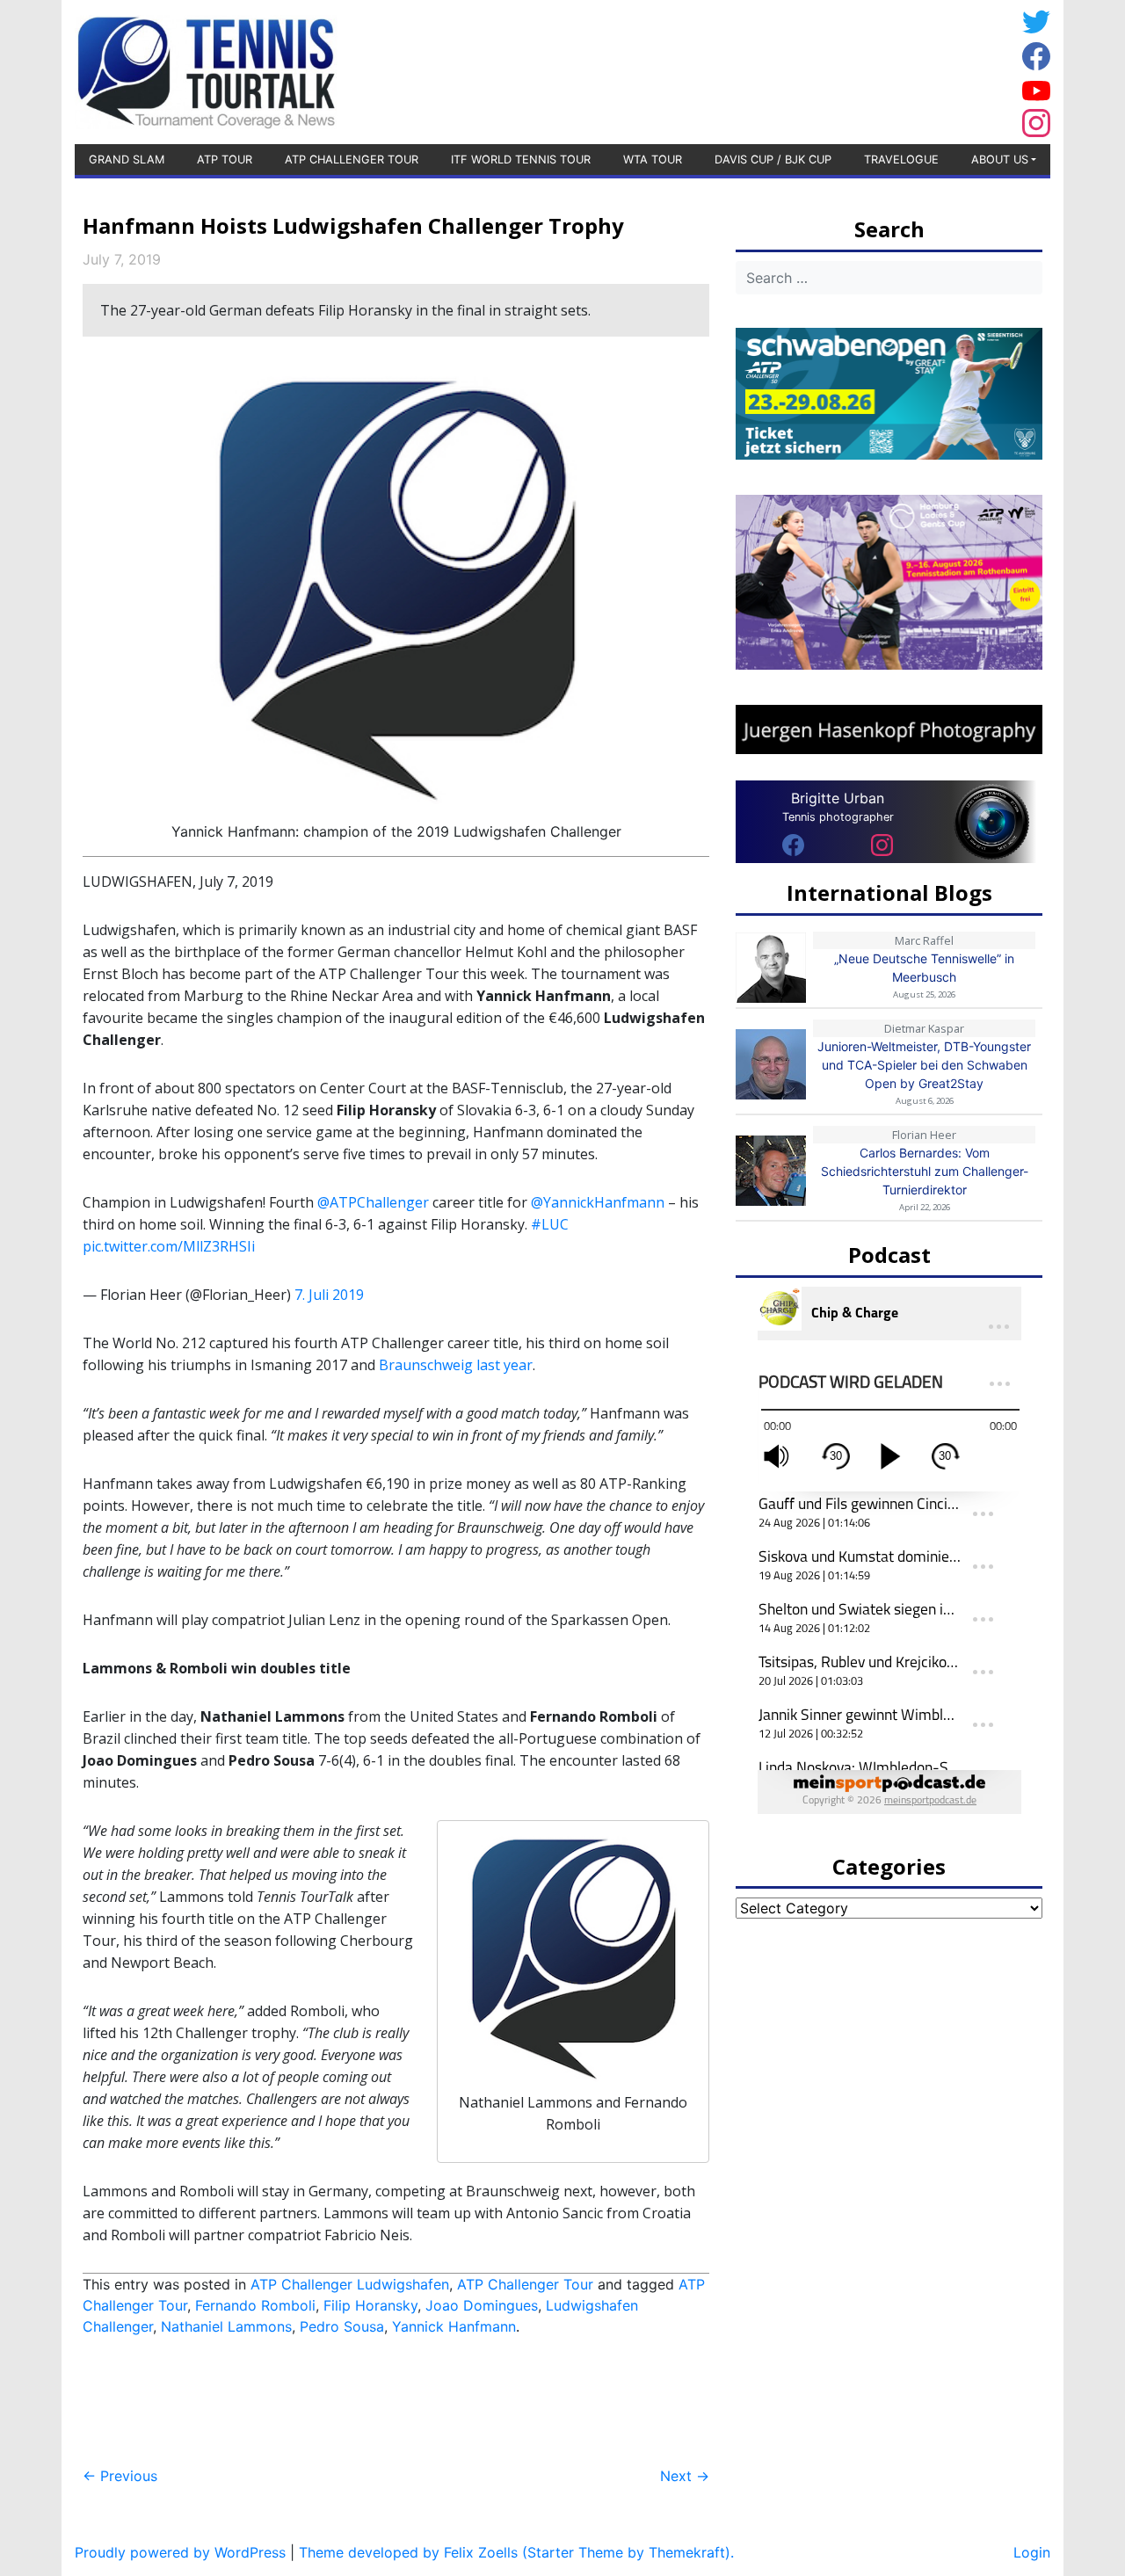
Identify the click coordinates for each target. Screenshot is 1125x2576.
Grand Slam (127, 160)
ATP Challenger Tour (352, 160)
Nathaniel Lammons (226, 2326)
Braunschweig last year (456, 1365)
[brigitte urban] (793, 844)
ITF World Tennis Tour (521, 160)
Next (685, 2476)
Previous (120, 2476)
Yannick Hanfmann (454, 2326)
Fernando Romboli (255, 2305)
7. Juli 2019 (329, 1295)
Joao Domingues (482, 2305)
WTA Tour (653, 160)
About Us (1000, 160)
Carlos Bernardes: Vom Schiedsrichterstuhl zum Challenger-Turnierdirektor (925, 1171)
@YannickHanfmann (598, 1202)
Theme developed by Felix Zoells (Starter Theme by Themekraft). (516, 2552)
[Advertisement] (875, 69)
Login (1032, 2552)
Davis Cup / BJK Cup (773, 160)
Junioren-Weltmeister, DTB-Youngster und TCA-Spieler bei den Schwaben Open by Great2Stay (924, 1065)
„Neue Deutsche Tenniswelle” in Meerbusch (924, 968)
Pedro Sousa (342, 2326)
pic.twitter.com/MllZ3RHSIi (169, 1246)
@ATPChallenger (373, 1202)
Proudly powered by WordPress (180, 2552)
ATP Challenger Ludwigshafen (350, 2284)
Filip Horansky (370, 2305)
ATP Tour (225, 160)
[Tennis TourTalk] (206, 70)
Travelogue (901, 160)
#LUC (550, 1224)
